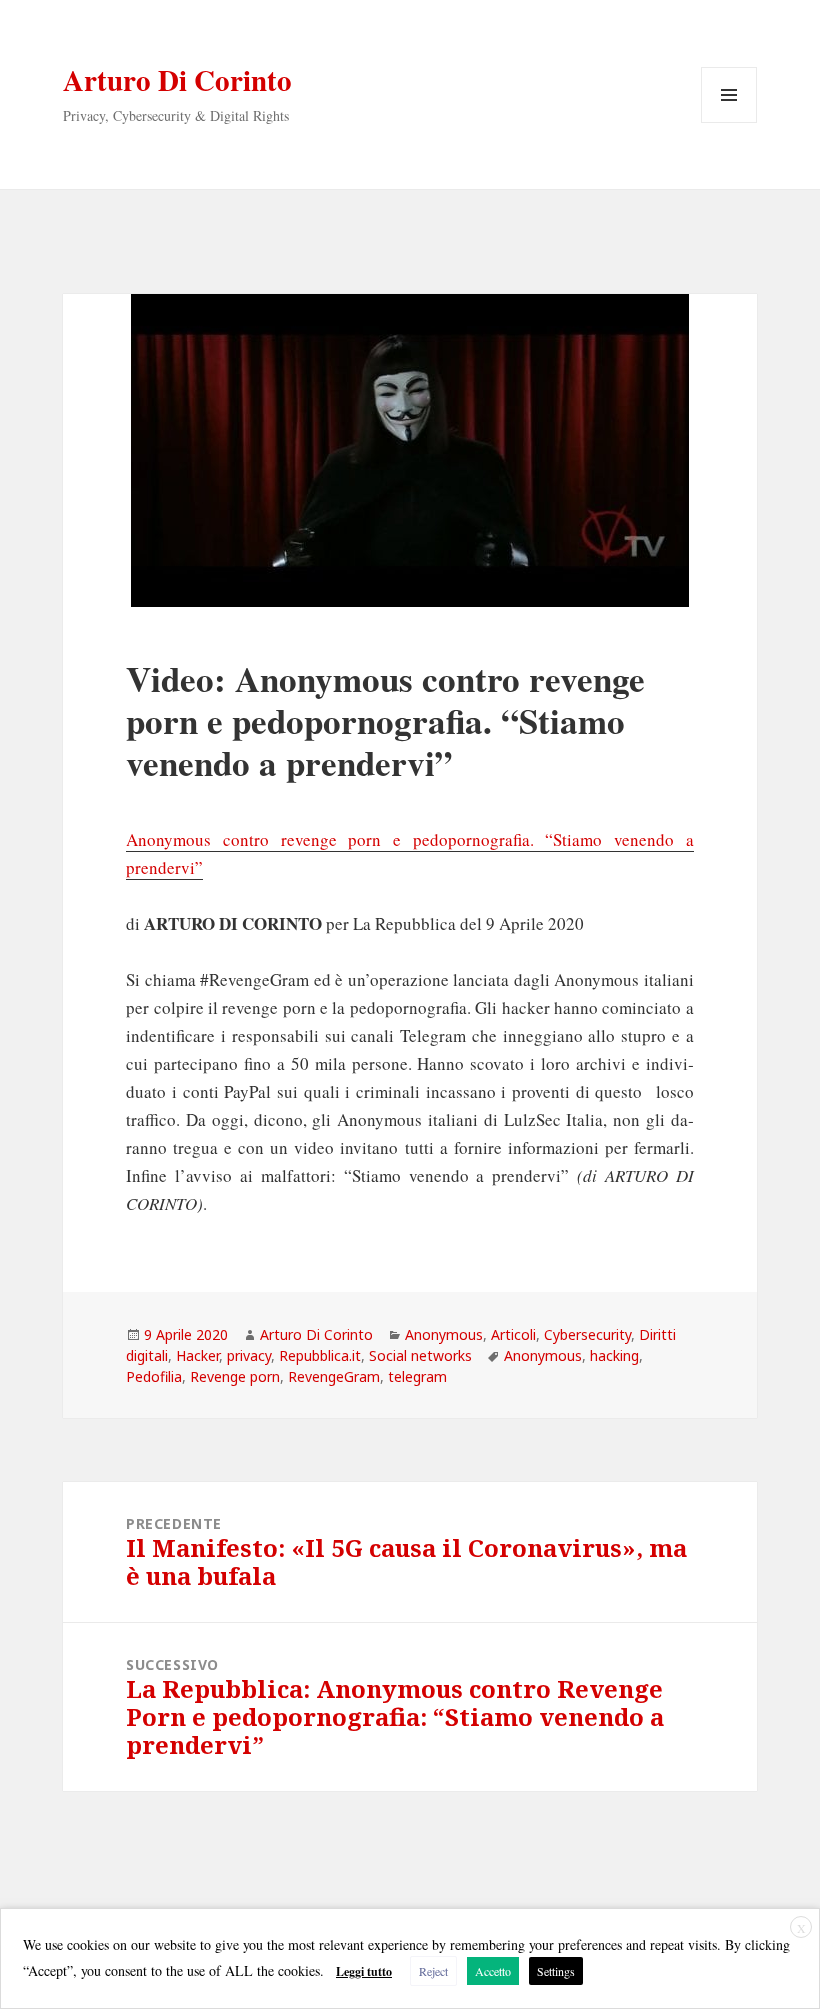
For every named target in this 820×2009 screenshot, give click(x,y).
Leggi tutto (364, 1971)
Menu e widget (729, 122)
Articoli (513, 1334)
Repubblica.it (320, 1355)
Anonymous (444, 1334)
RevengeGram (334, 1376)
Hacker (197, 1355)
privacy (249, 1355)
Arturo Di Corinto (177, 80)
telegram (417, 1376)
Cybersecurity (587, 1334)
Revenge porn (235, 1376)
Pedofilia (154, 1376)
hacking (614, 1355)
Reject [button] (433, 1971)
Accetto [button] (493, 1971)
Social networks (420, 1355)
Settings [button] (556, 1971)
